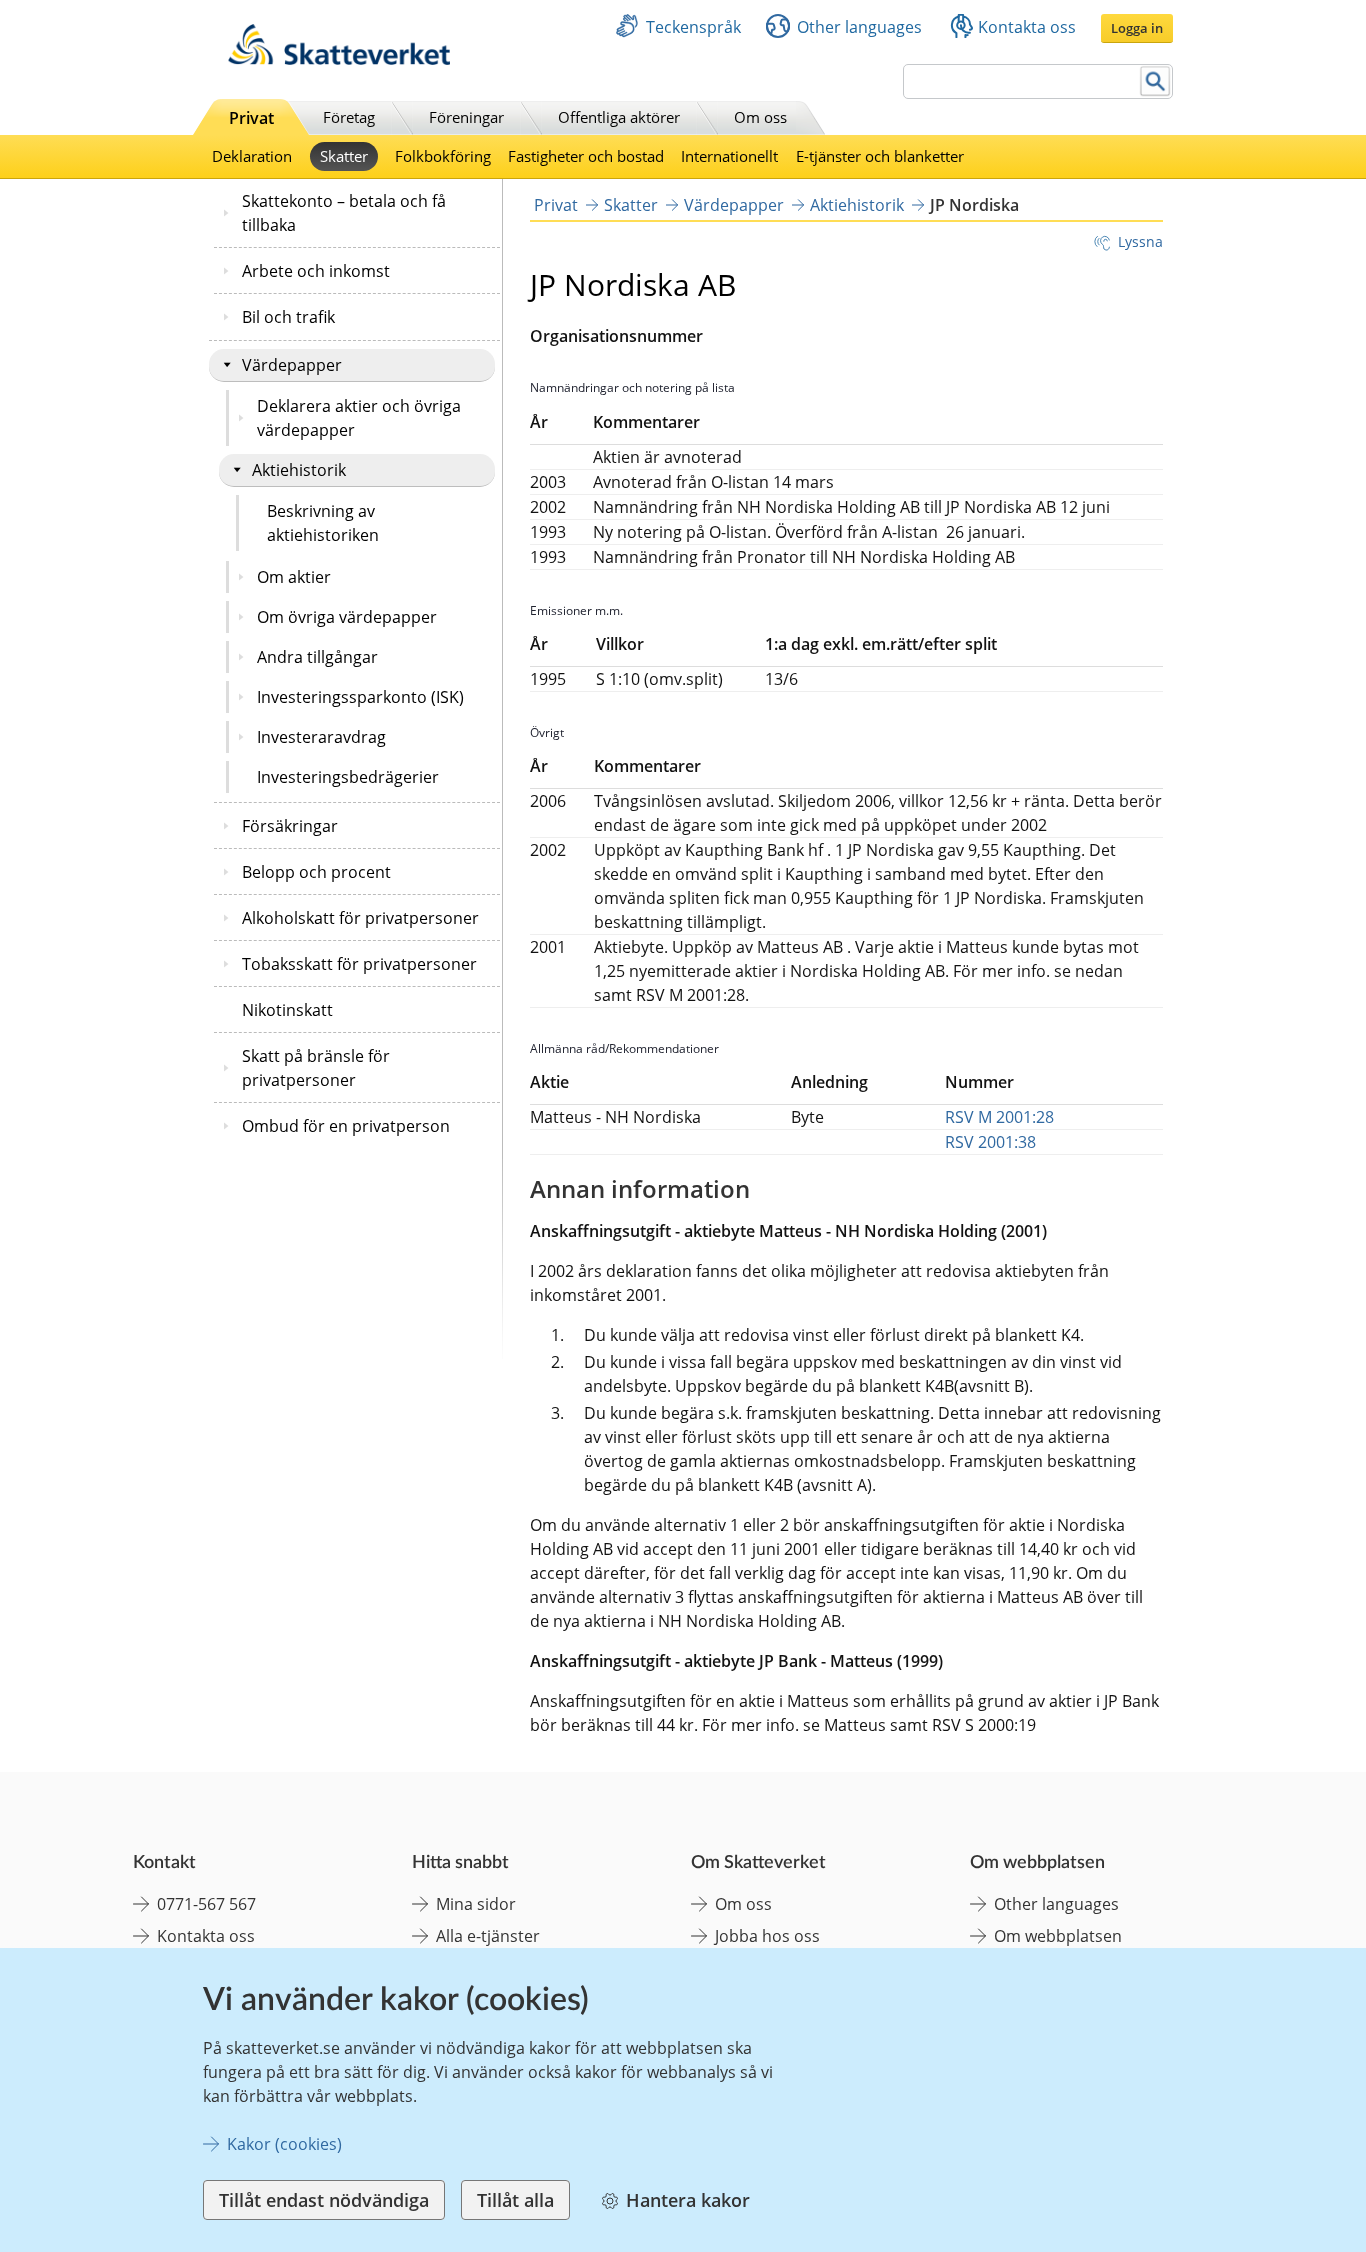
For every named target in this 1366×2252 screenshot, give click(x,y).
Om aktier (294, 577)
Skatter (344, 156)
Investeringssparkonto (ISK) (360, 697)
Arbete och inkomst (316, 271)
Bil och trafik (288, 317)
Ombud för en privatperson (346, 1126)
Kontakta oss (1027, 27)
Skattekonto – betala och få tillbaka (344, 213)
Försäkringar (290, 826)
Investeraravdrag (321, 737)
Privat (251, 118)
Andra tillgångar (317, 657)
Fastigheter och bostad (586, 156)
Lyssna (1140, 241)
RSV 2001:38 (990, 1142)
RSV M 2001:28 (999, 1117)
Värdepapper (292, 365)
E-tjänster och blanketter (880, 156)
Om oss (760, 117)
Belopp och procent (316, 872)
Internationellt (729, 156)
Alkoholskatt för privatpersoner (360, 918)
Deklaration (252, 156)
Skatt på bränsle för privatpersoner (316, 1068)
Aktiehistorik (299, 470)
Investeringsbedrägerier (348, 777)
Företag (349, 117)
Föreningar (466, 117)
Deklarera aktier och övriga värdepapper (359, 418)
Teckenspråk (693, 27)
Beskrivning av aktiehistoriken (323, 523)
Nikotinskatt (287, 1010)
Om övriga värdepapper (347, 617)
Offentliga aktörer (619, 117)
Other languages (859, 27)
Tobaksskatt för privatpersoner (359, 964)
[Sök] (1155, 81)
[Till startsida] (339, 59)
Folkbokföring (443, 156)
